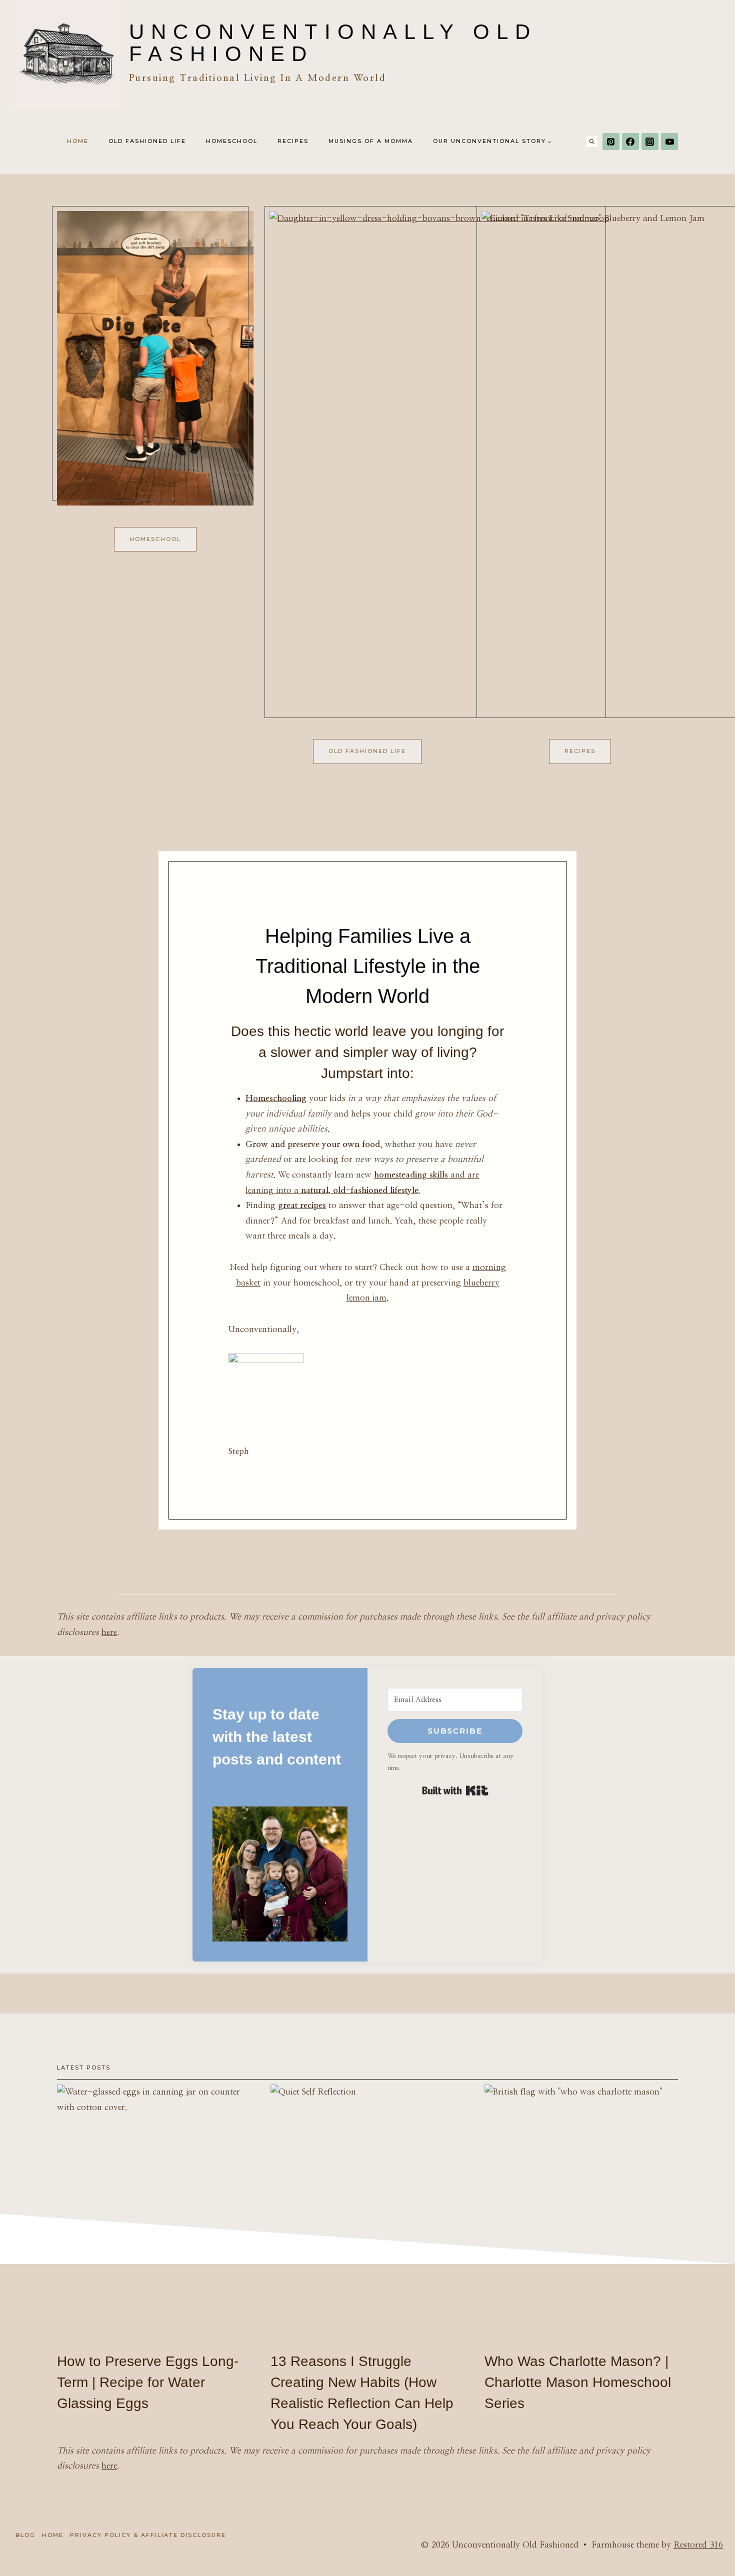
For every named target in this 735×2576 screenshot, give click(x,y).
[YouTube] (669, 141)
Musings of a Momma (371, 141)
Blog (25, 2535)
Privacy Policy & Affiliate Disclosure (148, 2535)
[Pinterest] (611, 141)
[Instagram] (650, 141)
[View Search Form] (592, 141)
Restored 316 (698, 2545)
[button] (280, 1874)
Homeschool (232, 141)
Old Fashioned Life (147, 141)
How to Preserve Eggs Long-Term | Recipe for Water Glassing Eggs (148, 2382)
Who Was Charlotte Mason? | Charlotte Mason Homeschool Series (578, 2382)
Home (78, 141)
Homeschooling (276, 1098)
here (109, 1632)
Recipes (293, 141)
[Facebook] (630, 141)
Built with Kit (455, 1790)
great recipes (302, 1205)
